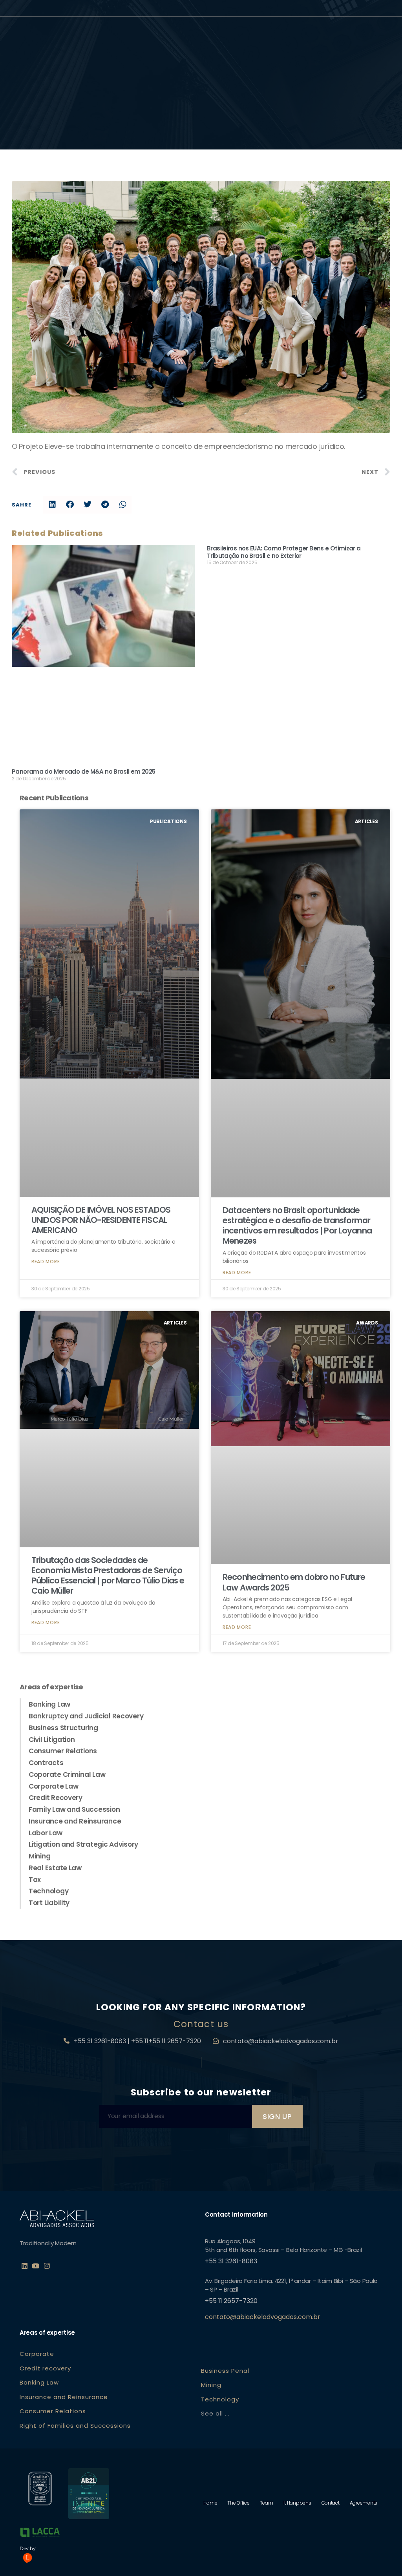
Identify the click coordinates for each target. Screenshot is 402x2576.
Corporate (37, 2354)
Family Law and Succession (74, 1809)
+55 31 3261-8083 (231, 2261)
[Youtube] (36, 2266)
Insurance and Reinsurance (75, 1821)
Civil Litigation (52, 1740)
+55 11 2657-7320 (231, 2301)
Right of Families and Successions (75, 2426)
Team (267, 2503)
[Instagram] (47, 2266)
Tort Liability (49, 1903)
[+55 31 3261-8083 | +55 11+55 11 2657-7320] (67, 2041)
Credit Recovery (56, 1798)
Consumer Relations (63, 1751)
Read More (46, 1262)
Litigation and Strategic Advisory (83, 1844)
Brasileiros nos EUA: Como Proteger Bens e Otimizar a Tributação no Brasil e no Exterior (284, 552)
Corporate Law (54, 1786)
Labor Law (46, 1833)
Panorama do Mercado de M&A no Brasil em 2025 (84, 772)
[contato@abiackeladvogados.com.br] (216, 2041)
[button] (52, 505)
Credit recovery (45, 2368)
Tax (35, 1880)
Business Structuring (63, 1728)
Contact (331, 2503)
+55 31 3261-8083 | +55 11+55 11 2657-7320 (137, 2041)
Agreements (364, 2503)
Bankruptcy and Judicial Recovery (86, 1716)
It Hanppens (297, 2503)
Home (210, 2503)
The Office (238, 2503)
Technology (48, 1891)
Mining (39, 1856)
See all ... (215, 2413)
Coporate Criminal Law (67, 1774)
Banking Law (49, 1704)
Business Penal (225, 2371)
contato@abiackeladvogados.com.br (281, 2041)
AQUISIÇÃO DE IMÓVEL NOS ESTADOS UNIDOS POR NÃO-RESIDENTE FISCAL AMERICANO (101, 1220)
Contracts (46, 1763)
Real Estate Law (55, 1868)
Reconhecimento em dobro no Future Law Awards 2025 (294, 1582)
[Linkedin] (24, 2266)
